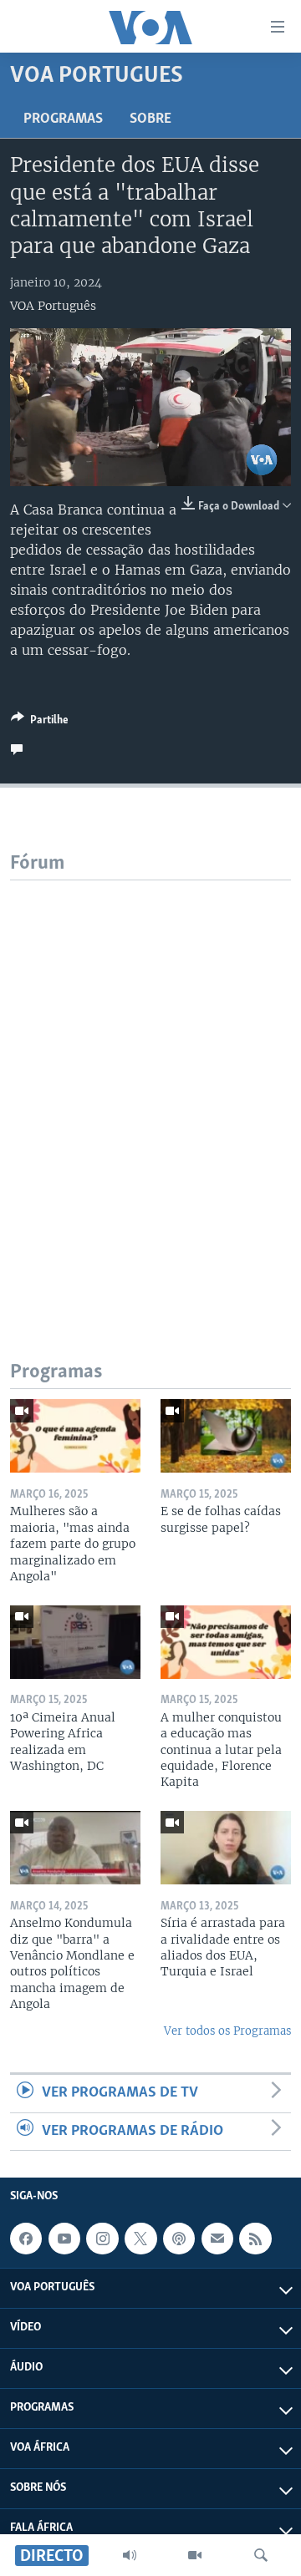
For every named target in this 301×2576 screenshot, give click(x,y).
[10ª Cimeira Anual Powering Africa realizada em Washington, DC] (75, 1642)
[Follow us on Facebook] (26, 2239)
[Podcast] (179, 2239)
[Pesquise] (261, 2555)
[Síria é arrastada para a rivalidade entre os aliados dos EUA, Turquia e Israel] (226, 1848)
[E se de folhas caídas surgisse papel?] (226, 1436)
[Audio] (130, 2555)
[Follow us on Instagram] (102, 2239)
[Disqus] (150, 1089)
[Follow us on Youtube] (64, 2239)
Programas (63, 119)
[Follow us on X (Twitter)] (140, 2239)
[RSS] (255, 2239)
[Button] (40, 723)
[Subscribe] (217, 2239)
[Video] (195, 2555)
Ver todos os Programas (227, 2031)
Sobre (150, 119)
